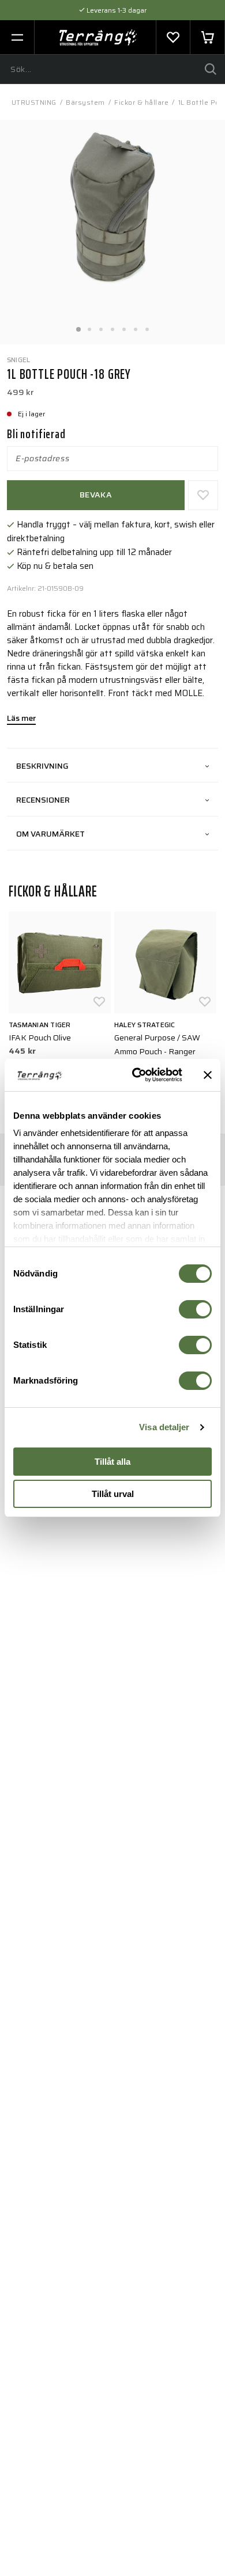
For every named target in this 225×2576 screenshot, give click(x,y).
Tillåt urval (113, 1494)
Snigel (18, 360)
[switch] (195, 1309)
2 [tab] (89, 326)
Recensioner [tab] (43, 800)
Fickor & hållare (141, 102)
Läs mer (21, 719)
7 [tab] (147, 326)
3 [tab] (101, 326)
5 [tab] (124, 326)
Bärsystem (85, 102)
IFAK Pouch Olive (40, 1038)
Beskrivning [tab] (42, 766)
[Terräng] (98, 37)
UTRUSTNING (34, 102)
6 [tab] (136, 326)
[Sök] (211, 69)
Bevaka (96, 495)
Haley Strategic (145, 1025)
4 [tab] (112, 326)
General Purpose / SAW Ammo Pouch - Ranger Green (157, 1051)
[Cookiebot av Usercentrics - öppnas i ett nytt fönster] (136, 1075)
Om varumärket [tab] (50, 834)
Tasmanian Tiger (40, 1025)
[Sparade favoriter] (173, 37)
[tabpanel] (112, 232)
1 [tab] (78, 326)
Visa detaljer (164, 1427)
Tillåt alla (112, 1462)
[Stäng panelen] (208, 1075)
